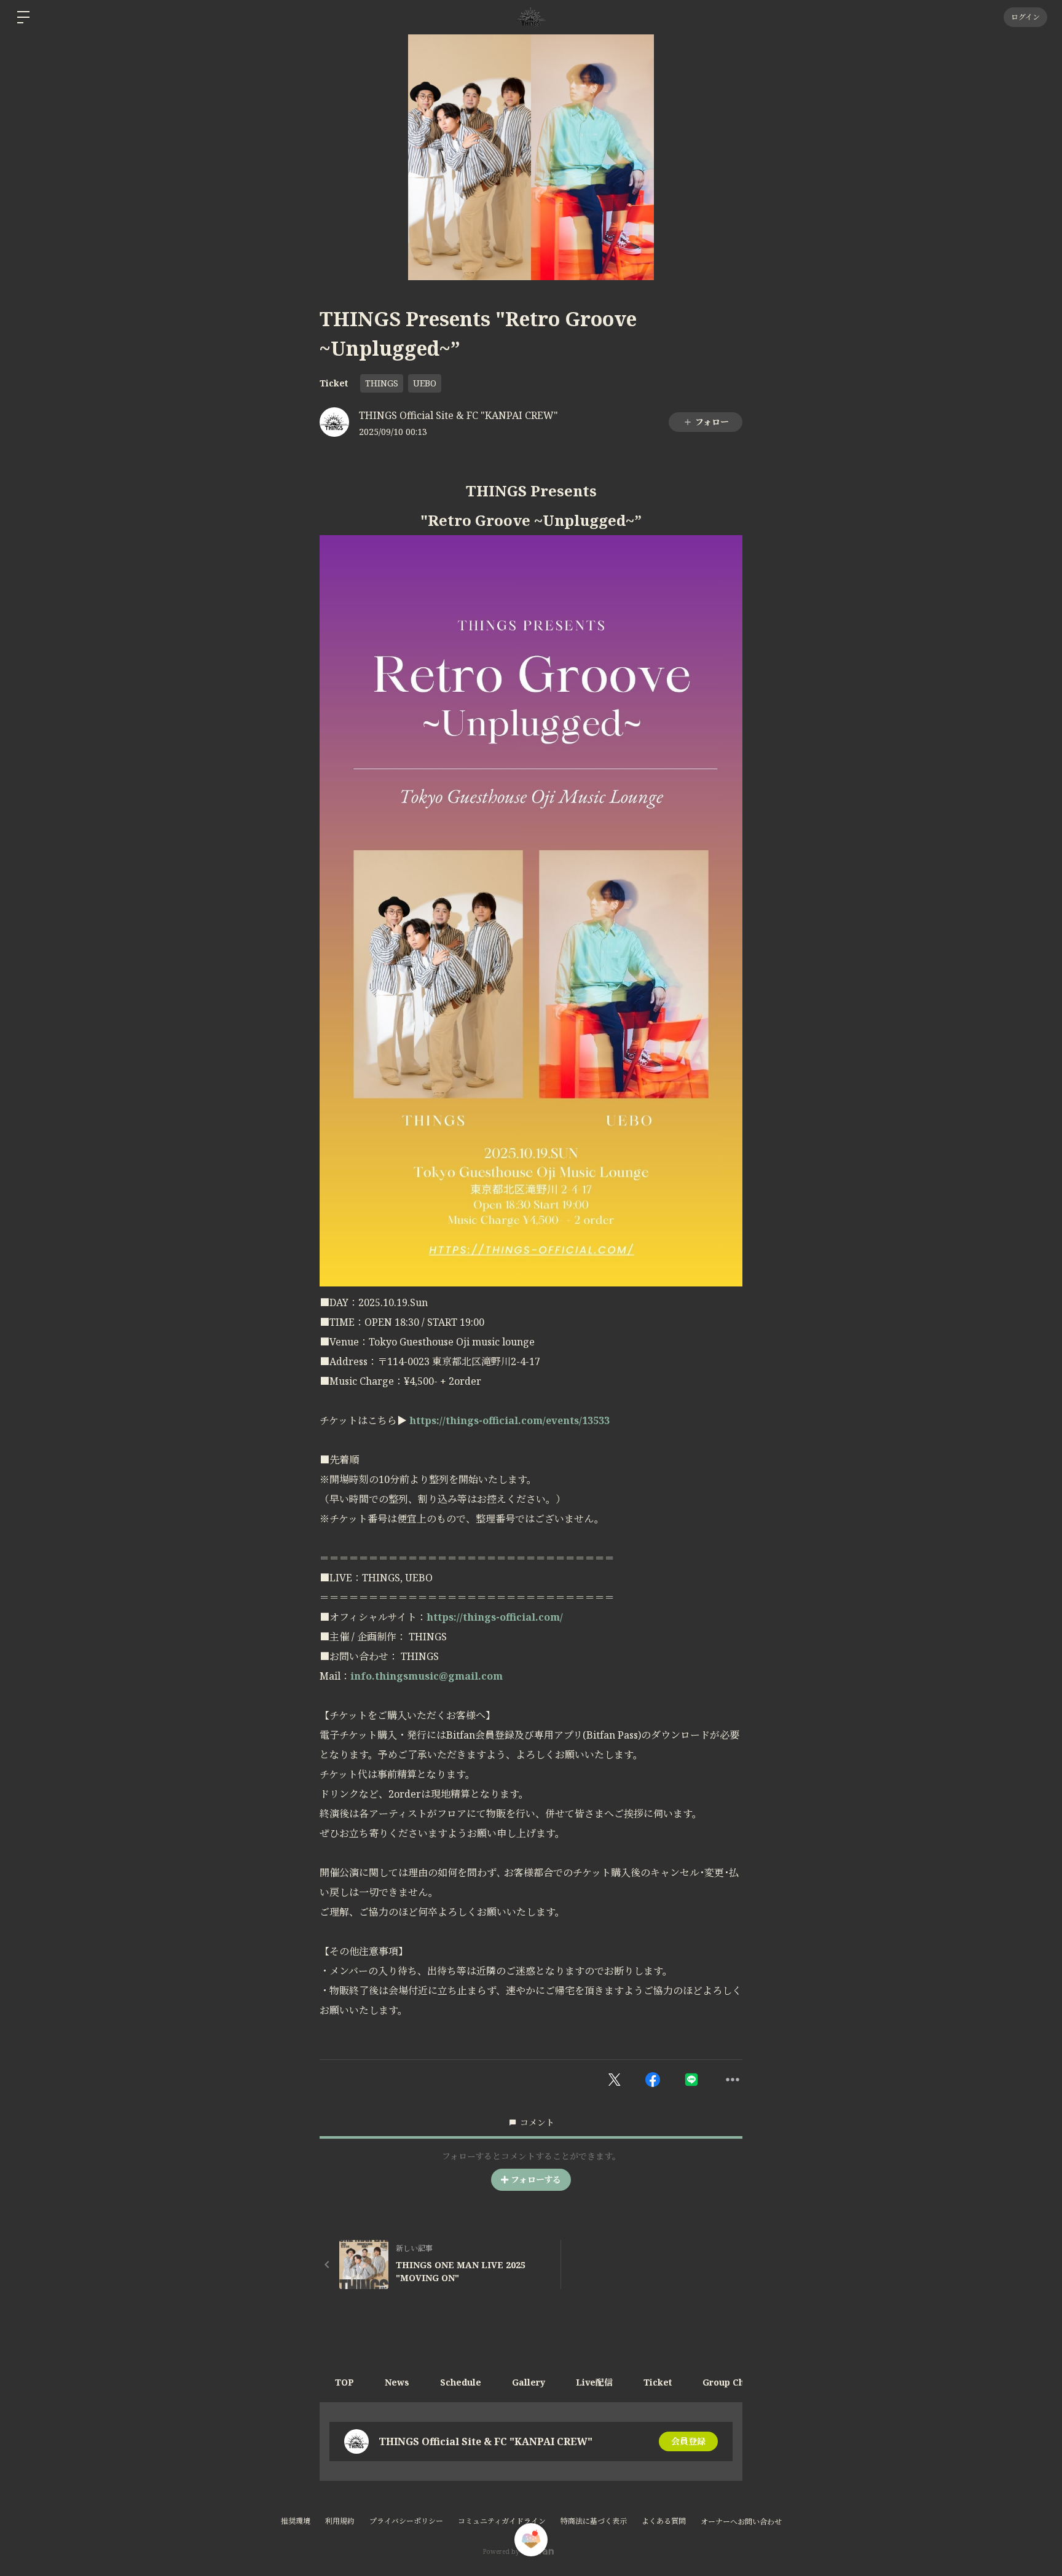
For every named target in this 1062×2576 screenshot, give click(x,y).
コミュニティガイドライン (502, 2521)
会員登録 (688, 2441)
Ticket (334, 383)
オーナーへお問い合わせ (741, 2522)
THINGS (382, 383)
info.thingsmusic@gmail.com (427, 1676)
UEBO (425, 383)
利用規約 (340, 2521)
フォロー (712, 422)
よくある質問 (664, 2521)
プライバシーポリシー (406, 2521)
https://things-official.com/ (495, 1617)
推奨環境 (296, 2521)
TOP (344, 2382)
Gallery (529, 2382)
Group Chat (728, 2382)
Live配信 (594, 2382)
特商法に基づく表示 (594, 2521)
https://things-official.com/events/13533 (509, 1420)
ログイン (1025, 17)
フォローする (536, 2179)
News (397, 2382)
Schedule (461, 2382)
